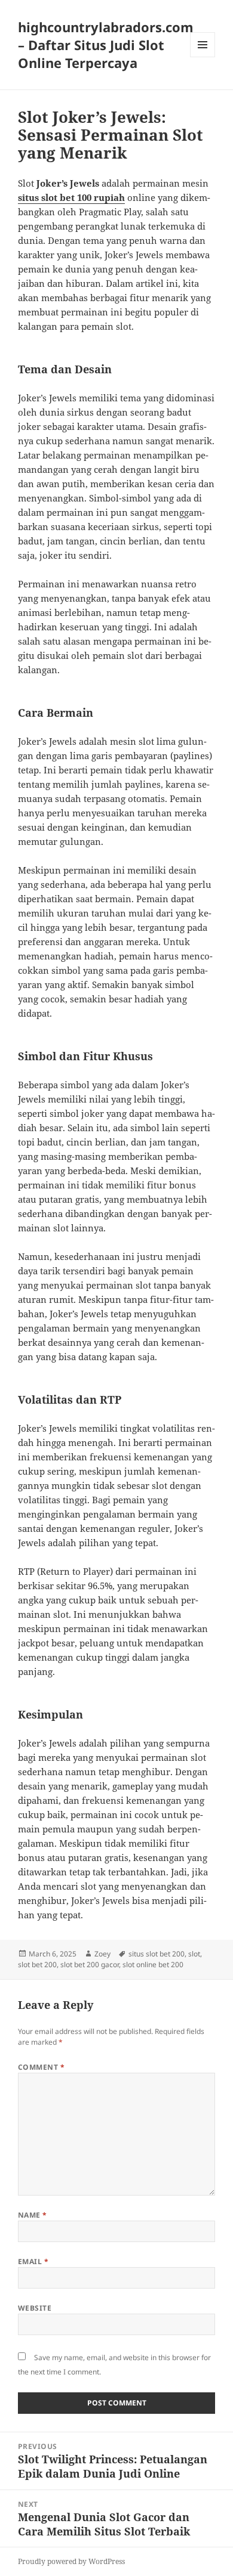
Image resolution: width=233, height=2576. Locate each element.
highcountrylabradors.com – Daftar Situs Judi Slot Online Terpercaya (106, 45)
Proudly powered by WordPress (71, 2561)
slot (194, 1954)
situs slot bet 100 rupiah (71, 197)
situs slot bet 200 (157, 1954)
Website (35, 2308)
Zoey (102, 1954)
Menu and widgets (203, 57)
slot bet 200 (37, 1964)
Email (33, 2261)
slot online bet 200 (153, 1964)
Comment (41, 2067)
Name (33, 2215)
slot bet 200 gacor (90, 1964)
